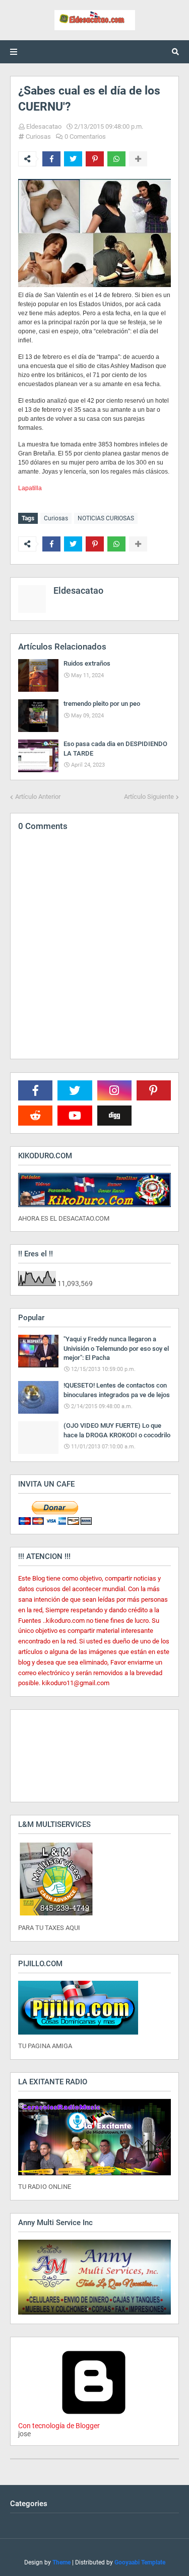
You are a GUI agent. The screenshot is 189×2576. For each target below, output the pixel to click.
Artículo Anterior (38, 797)
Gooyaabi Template (140, 2562)
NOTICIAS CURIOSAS (106, 518)
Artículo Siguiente (149, 797)
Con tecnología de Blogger (59, 2426)
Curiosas (38, 136)
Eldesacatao (44, 126)
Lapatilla (30, 488)
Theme (61, 2562)
